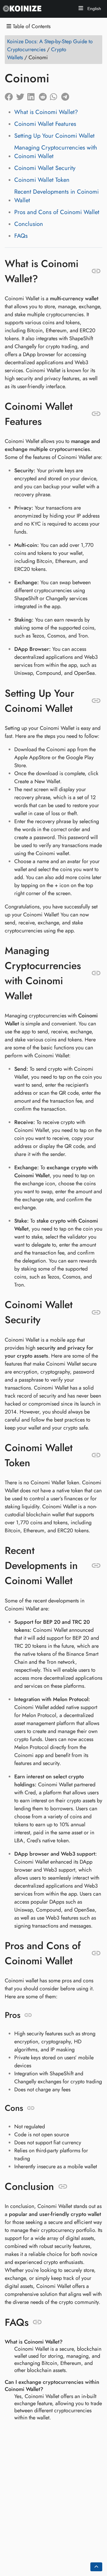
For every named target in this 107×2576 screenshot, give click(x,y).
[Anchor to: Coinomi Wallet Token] (96, 1455)
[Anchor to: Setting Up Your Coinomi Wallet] (96, 701)
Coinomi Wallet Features (45, 124)
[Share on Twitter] (22, 95)
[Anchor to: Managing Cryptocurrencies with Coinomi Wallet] (96, 973)
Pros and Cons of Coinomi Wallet (57, 212)
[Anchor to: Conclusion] (63, 2187)
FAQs (21, 236)
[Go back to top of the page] (96, 2567)
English (94, 9)
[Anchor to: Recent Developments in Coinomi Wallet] (96, 1566)
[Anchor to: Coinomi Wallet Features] (96, 414)
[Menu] (81, 9)
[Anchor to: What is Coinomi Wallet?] (96, 271)
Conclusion (29, 224)
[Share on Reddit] (44, 95)
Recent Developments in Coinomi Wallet (56, 196)
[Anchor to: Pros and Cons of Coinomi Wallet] (96, 1953)
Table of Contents (31, 27)
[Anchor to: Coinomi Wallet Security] (96, 1312)
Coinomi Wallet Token (42, 180)
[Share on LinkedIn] (33, 95)
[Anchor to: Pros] (28, 2015)
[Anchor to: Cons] (31, 2108)
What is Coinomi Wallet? (46, 112)
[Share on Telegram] (67, 95)
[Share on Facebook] (10, 95)
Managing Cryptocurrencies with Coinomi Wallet (56, 152)
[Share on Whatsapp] (56, 95)
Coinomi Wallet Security (45, 168)
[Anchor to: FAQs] (37, 2322)
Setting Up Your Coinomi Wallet (54, 136)
